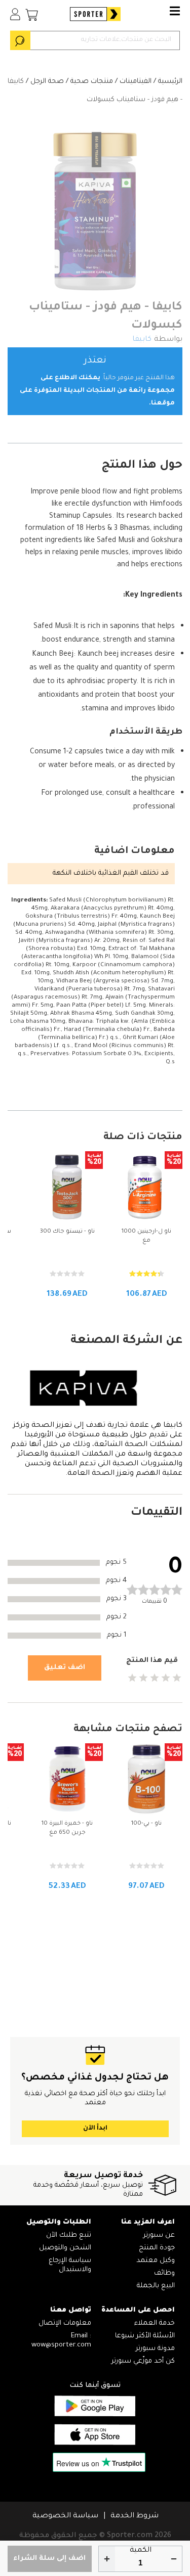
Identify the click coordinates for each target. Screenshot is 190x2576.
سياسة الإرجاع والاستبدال (70, 2265)
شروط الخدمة (135, 2516)
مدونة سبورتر (155, 2349)
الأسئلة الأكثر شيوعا (145, 2336)
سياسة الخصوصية (65, 2516)
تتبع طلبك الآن (69, 2235)
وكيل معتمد (156, 2261)
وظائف (164, 2273)
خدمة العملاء (155, 2323)
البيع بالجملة (156, 2286)
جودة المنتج (157, 2248)
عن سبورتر (159, 2235)
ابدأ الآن (95, 2129)
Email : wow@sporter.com (61, 2341)
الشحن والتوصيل (65, 2248)
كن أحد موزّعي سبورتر (143, 2361)
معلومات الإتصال (65, 2323)
